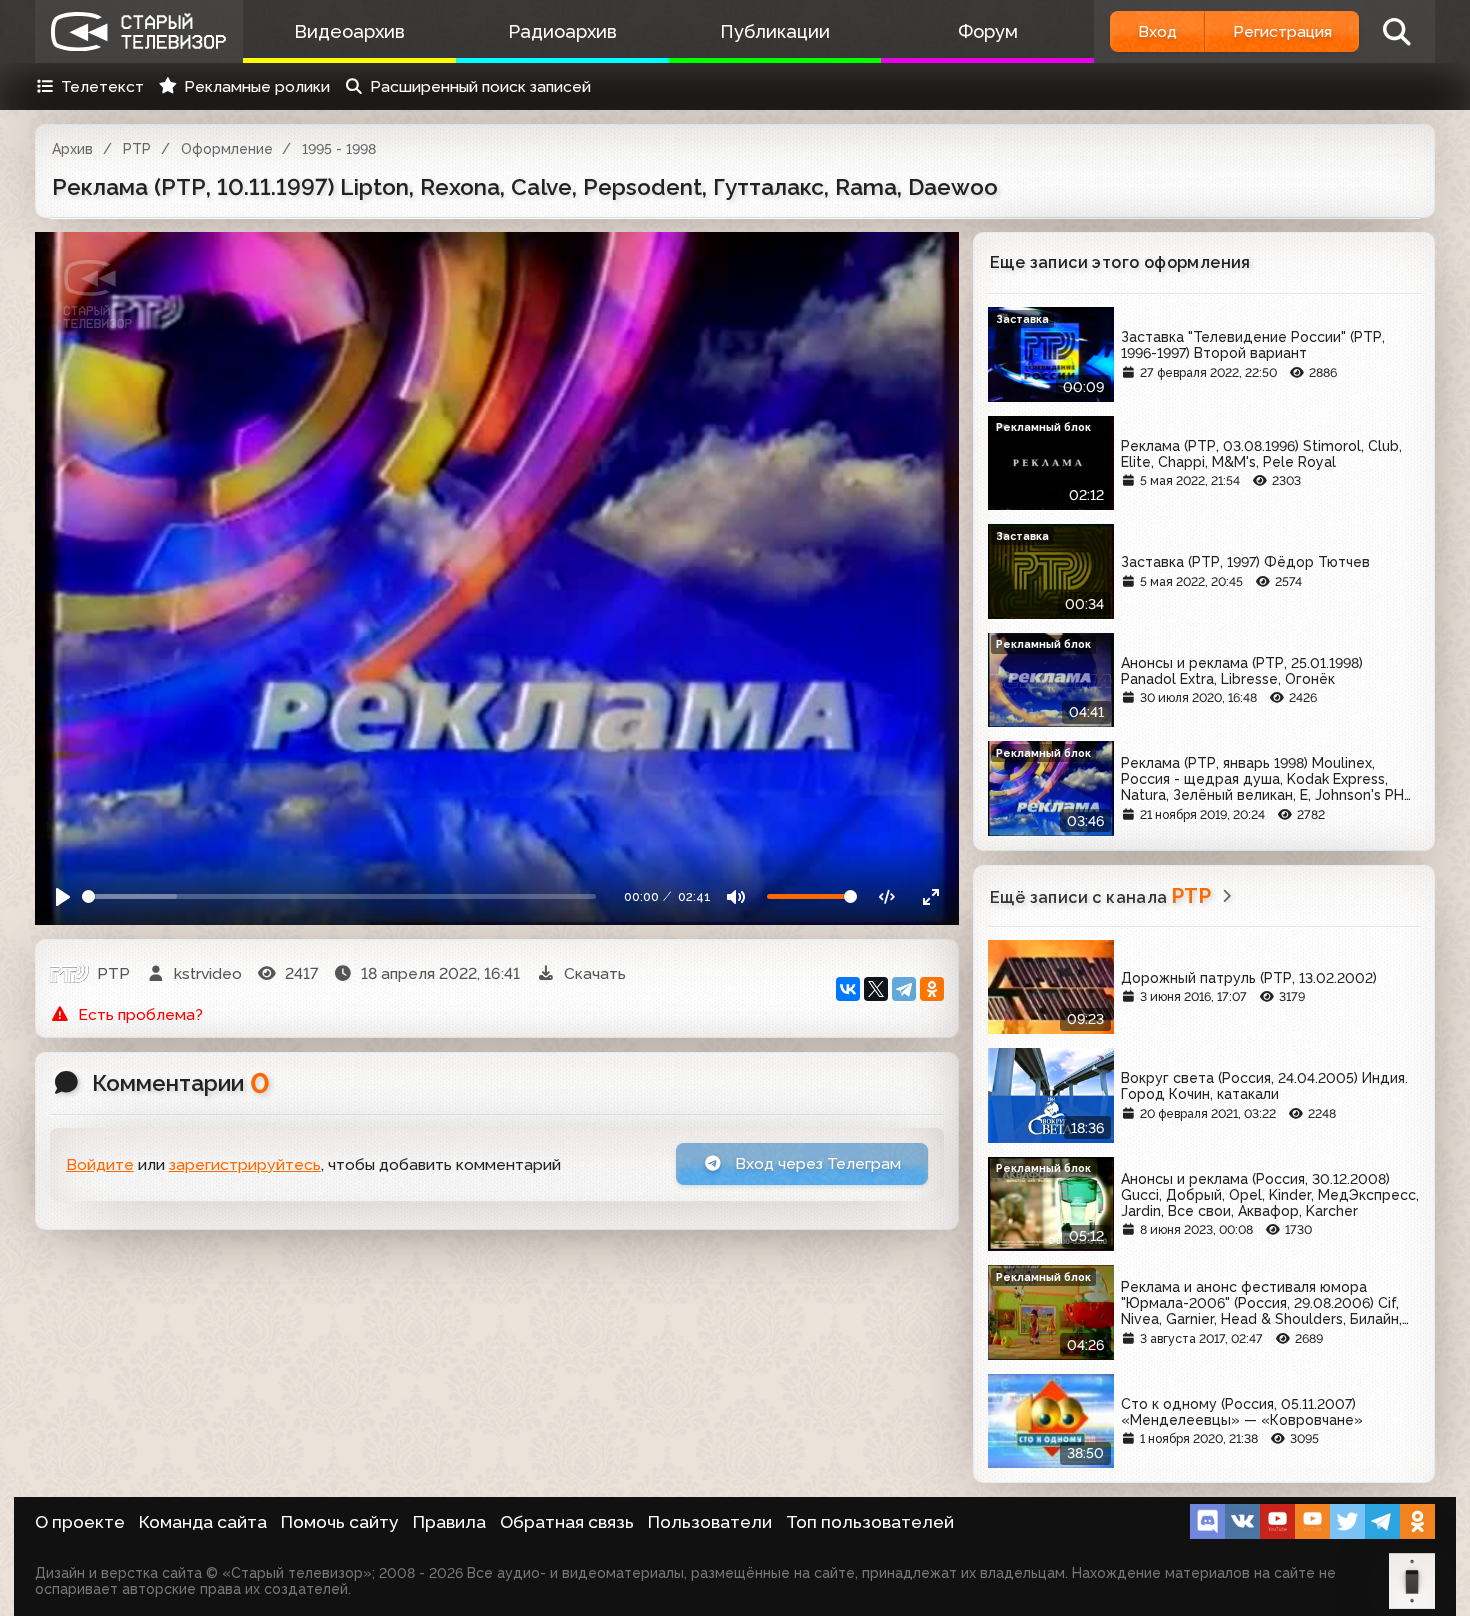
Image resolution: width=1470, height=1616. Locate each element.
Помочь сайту (340, 1522)
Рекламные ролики (257, 86)
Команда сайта (203, 1522)
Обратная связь (567, 1522)
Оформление (227, 149)
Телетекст (102, 86)
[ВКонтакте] (848, 989)
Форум (988, 31)
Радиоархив (562, 31)
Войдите (100, 1164)
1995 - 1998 (339, 149)
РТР (137, 149)
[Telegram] (904, 989)
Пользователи (710, 1522)
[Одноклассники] (932, 989)
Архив (72, 149)
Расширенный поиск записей (480, 86)
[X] (876, 989)
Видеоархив (349, 31)
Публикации (775, 31)
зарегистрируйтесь (245, 1164)
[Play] (63, 896)
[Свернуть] (930, 896)
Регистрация (1282, 31)
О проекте (80, 1522)
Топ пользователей (870, 1522)
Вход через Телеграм (816, 1163)
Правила (449, 1522)
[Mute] (736, 896)
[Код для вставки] (887, 896)
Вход (1157, 31)
